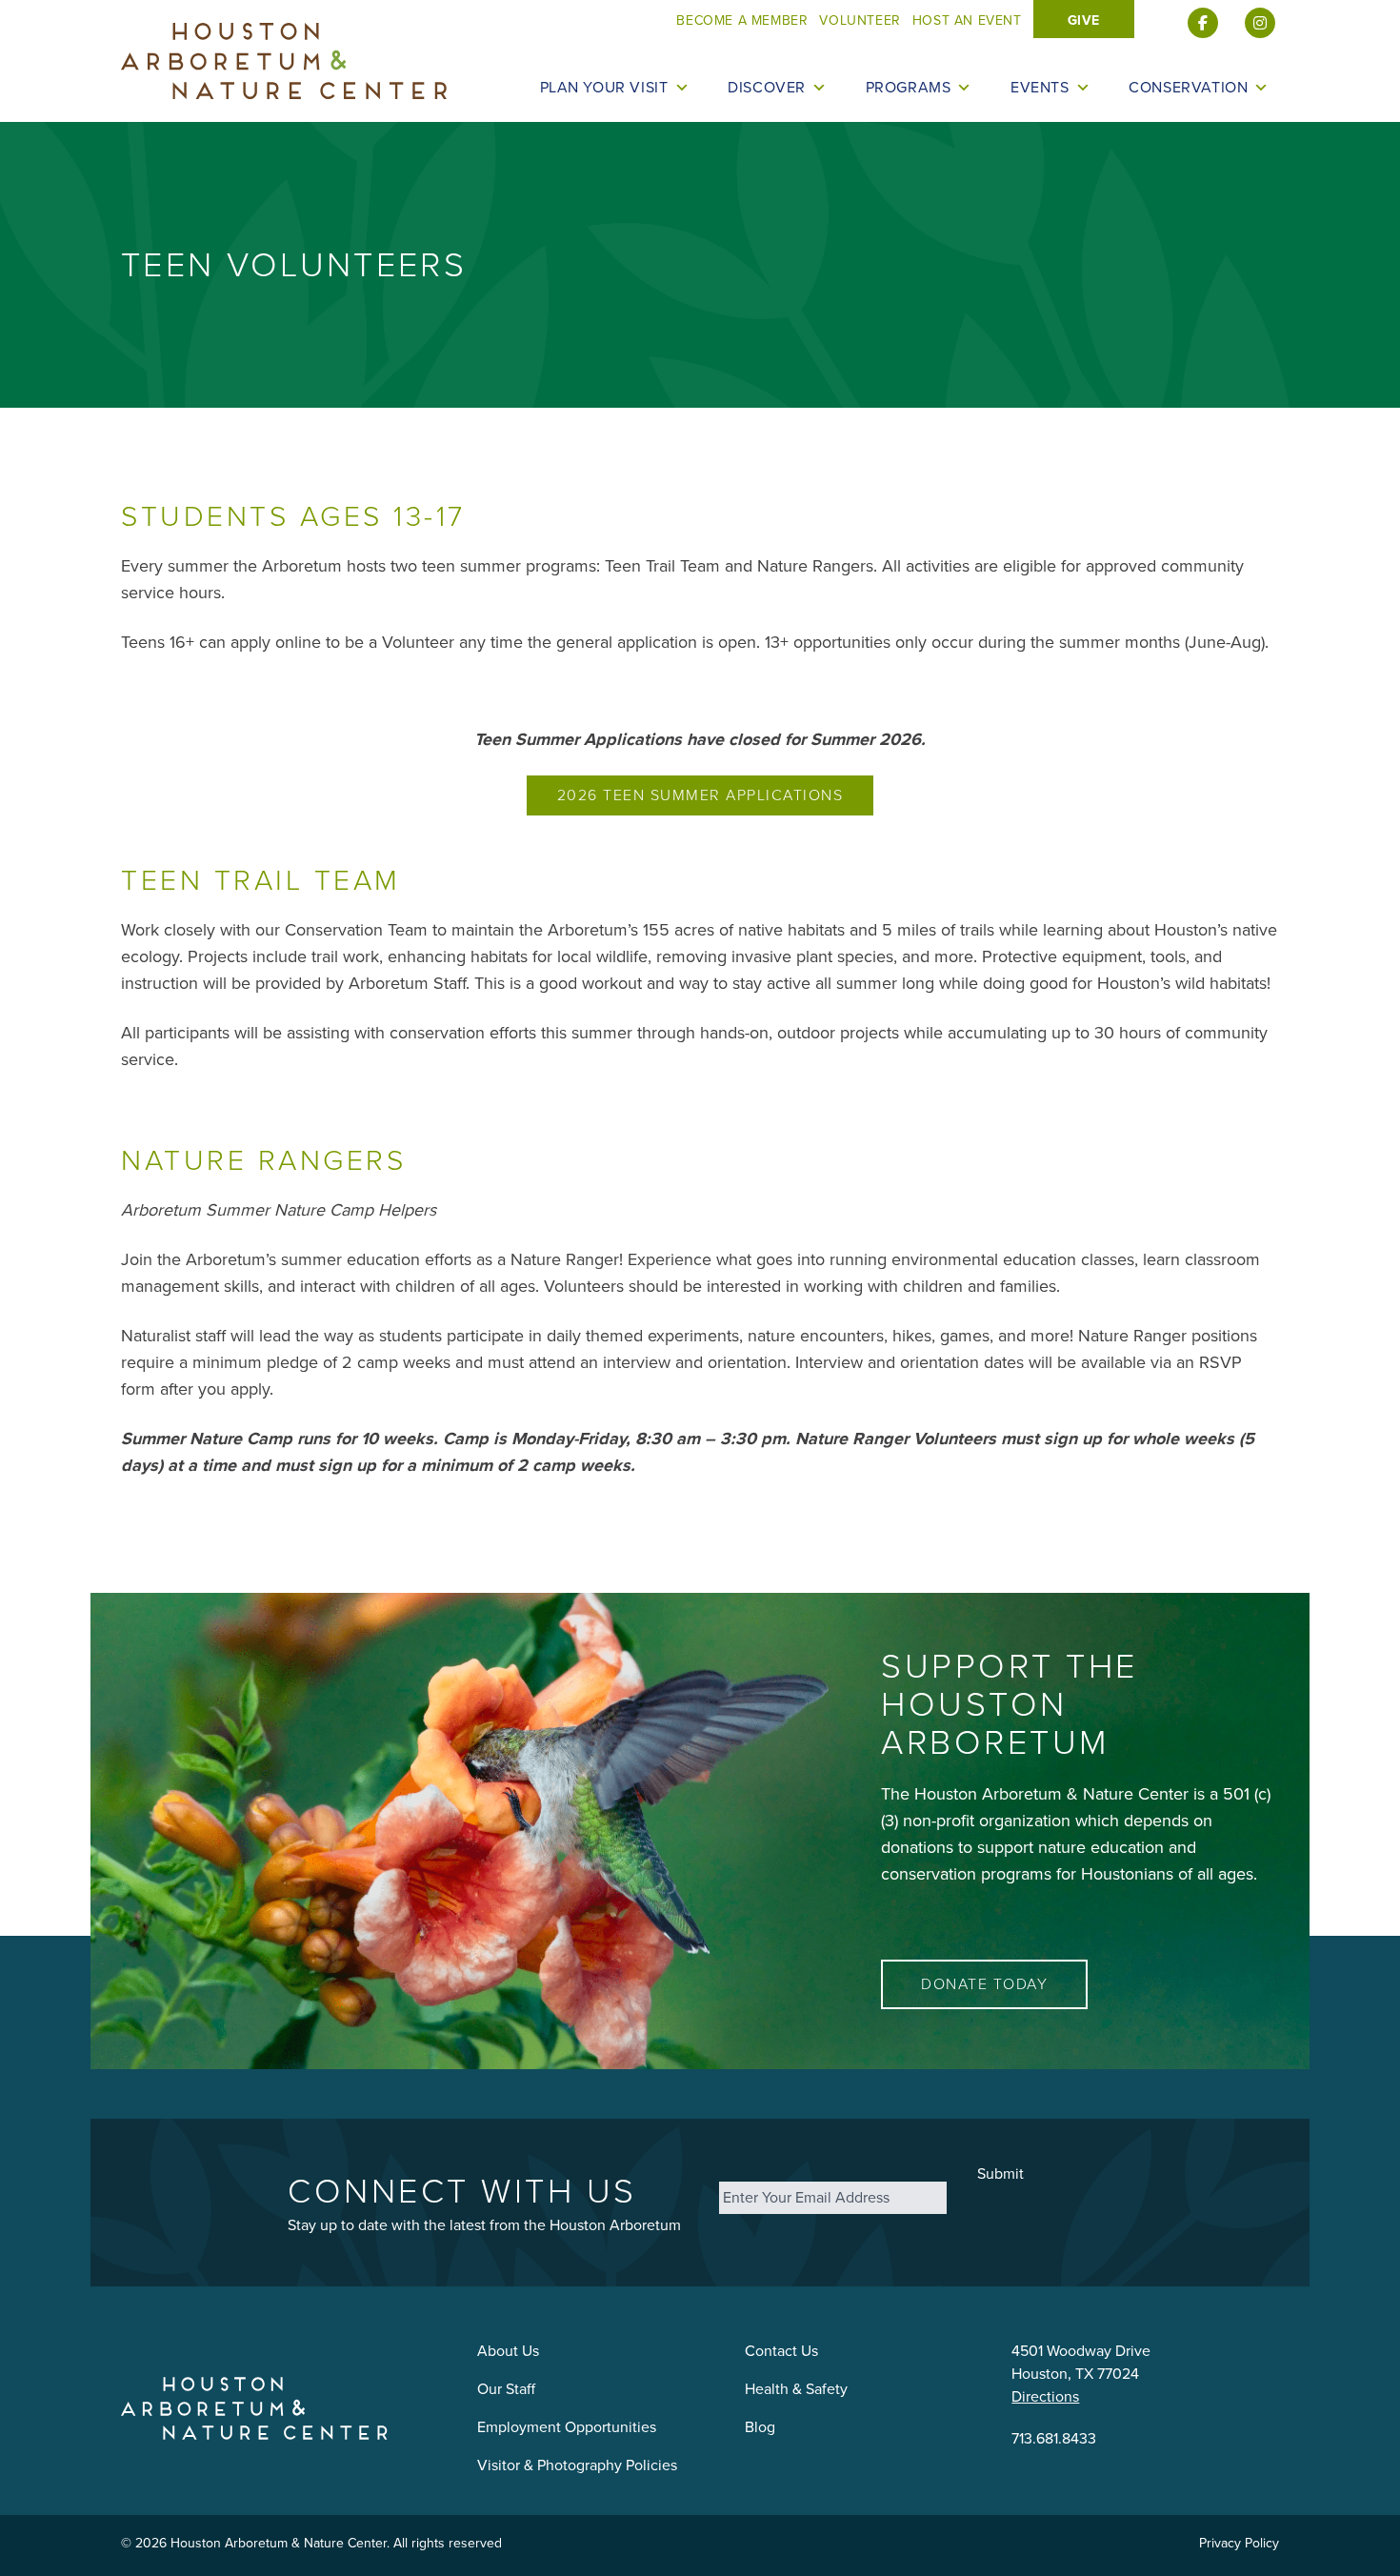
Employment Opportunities (567, 2427)
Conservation (1188, 88)
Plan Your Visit (604, 88)
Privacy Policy (1239, 2543)
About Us (508, 2351)
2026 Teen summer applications (700, 795)
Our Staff (506, 2389)
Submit (1000, 2173)
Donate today (984, 1984)
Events (1040, 88)
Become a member (742, 20)
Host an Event (967, 20)
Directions (1045, 2396)
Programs (909, 88)
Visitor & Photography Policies (577, 2465)
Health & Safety (796, 2389)
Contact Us (781, 2351)
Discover (767, 88)
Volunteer (860, 20)
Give (1084, 20)
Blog (760, 2427)
